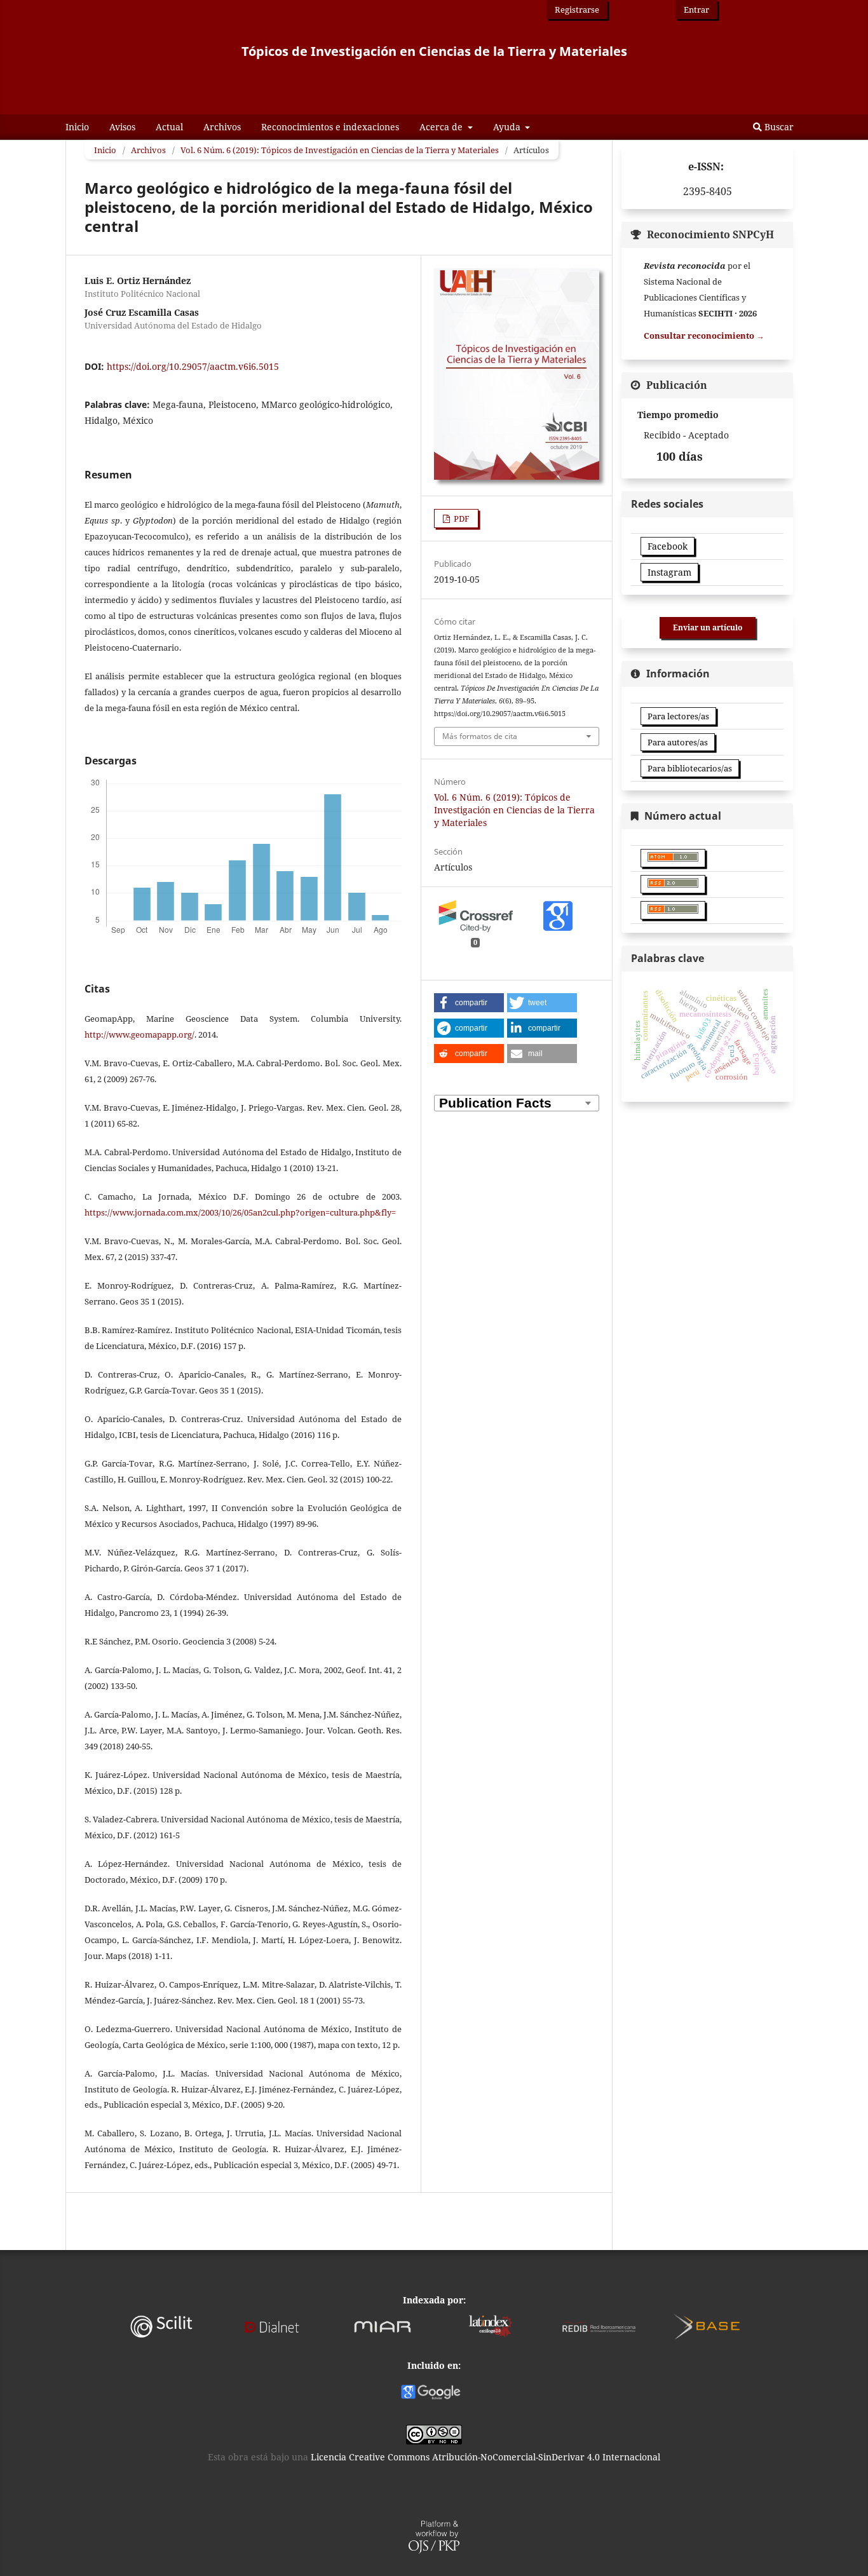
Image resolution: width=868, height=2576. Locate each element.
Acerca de (442, 127)
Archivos (222, 127)
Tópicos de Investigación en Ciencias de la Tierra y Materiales (434, 51)
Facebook (668, 546)
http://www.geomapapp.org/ (139, 1034)
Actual (169, 127)
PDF (461, 519)
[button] (469, 1003)
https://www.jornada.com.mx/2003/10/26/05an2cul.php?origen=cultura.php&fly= (240, 1212)
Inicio (77, 127)
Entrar (696, 10)
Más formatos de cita (480, 736)
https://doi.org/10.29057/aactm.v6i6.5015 (193, 366)
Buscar (778, 127)
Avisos (122, 127)
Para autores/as (678, 742)
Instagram (669, 572)
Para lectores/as (678, 716)
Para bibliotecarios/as (690, 768)
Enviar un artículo (708, 627)
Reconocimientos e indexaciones (330, 127)
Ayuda (508, 127)
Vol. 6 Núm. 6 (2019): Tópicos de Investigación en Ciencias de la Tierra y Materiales (340, 150)
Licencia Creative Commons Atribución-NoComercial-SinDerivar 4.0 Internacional (485, 2457)
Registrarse (577, 10)
